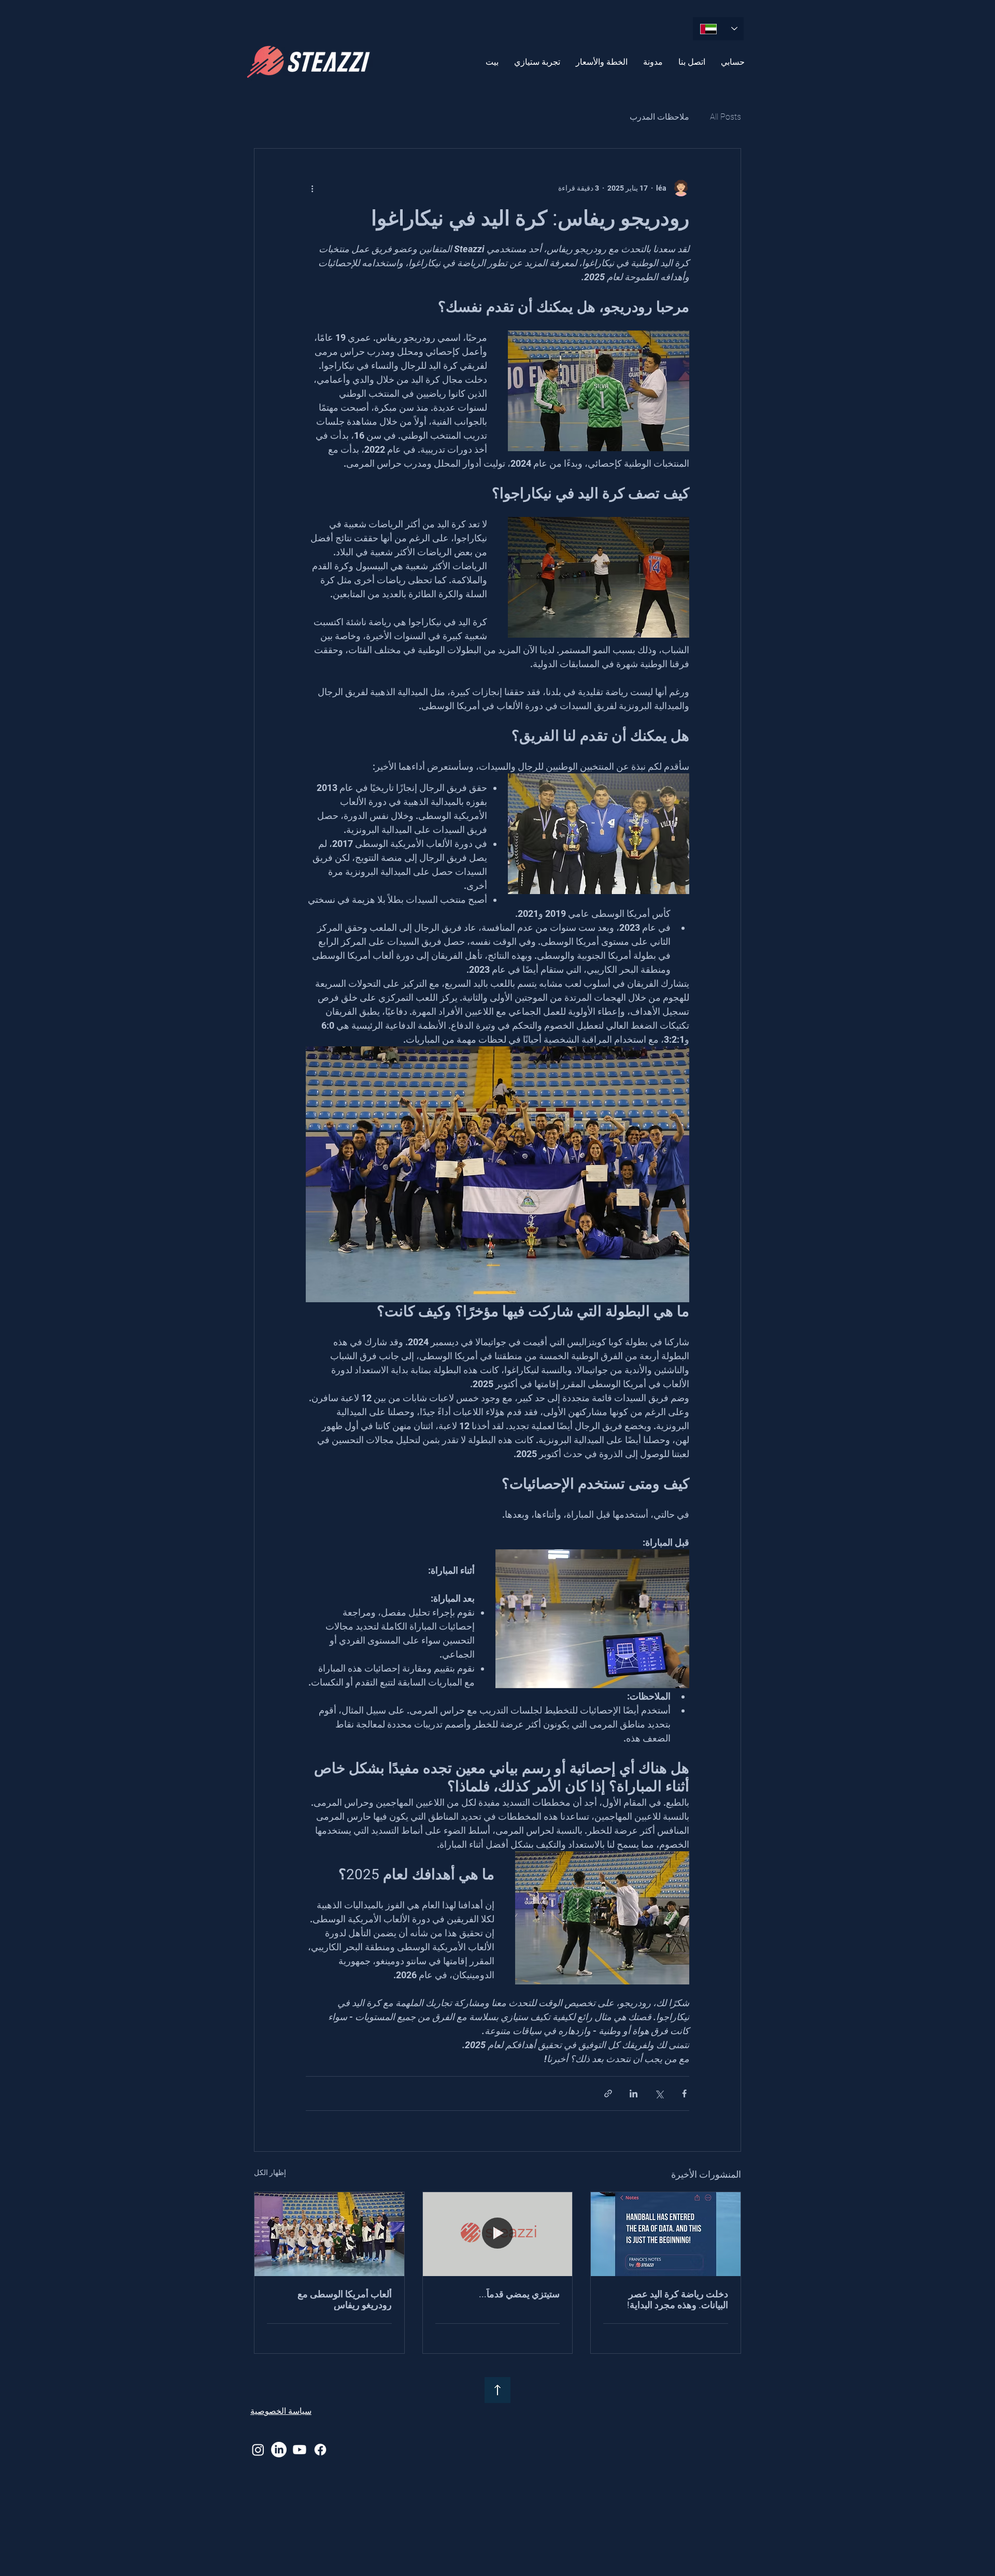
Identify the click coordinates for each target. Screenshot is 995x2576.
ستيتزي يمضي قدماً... (519, 2294)
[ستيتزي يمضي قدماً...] (498, 2234)
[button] (537, 62)
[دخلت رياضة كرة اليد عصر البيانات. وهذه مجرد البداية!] (666, 2234)
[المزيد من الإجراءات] (312, 188)
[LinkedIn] (279, 2450)
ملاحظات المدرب (659, 117)
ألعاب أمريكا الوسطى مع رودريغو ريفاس (345, 2299)
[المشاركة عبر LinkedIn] (634, 2093)
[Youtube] (300, 2450)
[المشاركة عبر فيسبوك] (684, 2093)
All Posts (726, 117)
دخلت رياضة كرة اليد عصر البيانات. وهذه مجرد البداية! (678, 2299)
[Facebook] (320, 2450)
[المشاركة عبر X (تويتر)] (659, 2093)
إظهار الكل (270, 2172)
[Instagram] (258, 2450)
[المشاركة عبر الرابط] (608, 2093)
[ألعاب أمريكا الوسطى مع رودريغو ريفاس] (329, 2234)
